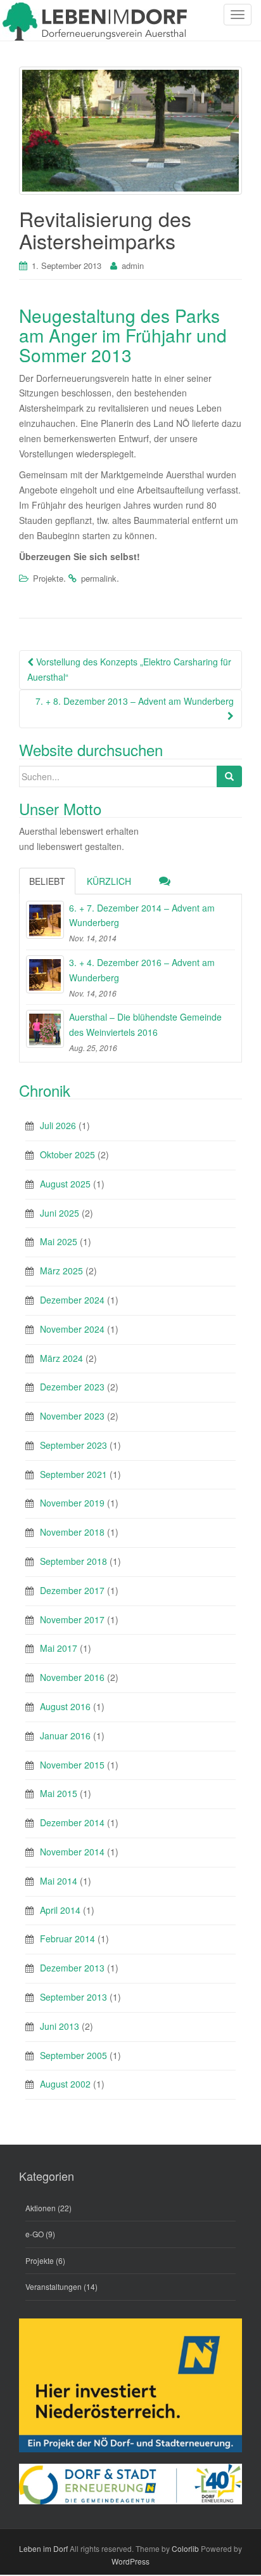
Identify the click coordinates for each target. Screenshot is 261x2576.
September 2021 (73, 1474)
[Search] (229, 776)
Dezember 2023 (72, 1387)
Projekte (48, 578)
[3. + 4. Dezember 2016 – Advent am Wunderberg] (45, 974)
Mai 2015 (59, 1793)
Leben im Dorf (43, 2548)
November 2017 (72, 1619)
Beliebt (47, 881)
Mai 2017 (59, 1648)
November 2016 (72, 1677)
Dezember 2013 (72, 1968)
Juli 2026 (58, 1125)
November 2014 (72, 1852)
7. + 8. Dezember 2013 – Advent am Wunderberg (135, 701)
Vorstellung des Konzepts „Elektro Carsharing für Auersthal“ (129, 669)
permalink (99, 578)
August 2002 (65, 2084)
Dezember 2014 (72, 1822)
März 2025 (61, 1271)
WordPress (130, 2561)
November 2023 (72, 1416)
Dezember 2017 (72, 1590)
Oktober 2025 (67, 1154)
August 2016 (65, 1706)
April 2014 (60, 1910)
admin (133, 265)
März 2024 (61, 1358)
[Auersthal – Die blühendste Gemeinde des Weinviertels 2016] (45, 1029)
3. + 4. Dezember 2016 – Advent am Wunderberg (142, 970)
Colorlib (185, 2548)
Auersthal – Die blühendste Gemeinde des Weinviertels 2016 (145, 1024)
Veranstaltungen (54, 2286)
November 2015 (72, 1765)
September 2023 (73, 1445)
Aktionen (41, 2208)
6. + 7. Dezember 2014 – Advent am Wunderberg (142, 915)
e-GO (35, 2234)
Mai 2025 (59, 1241)
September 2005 (73, 2055)
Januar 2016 (65, 1736)
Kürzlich (109, 881)
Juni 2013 (60, 2026)
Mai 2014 (59, 1881)
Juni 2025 (60, 1213)
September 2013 (73, 1997)
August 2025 (65, 1184)
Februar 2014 (67, 1939)
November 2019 (72, 1503)
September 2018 (73, 1561)
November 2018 (72, 1532)
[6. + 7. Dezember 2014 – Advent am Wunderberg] (45, 920)
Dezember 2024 (72, 1300)
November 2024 (72, 1329)
